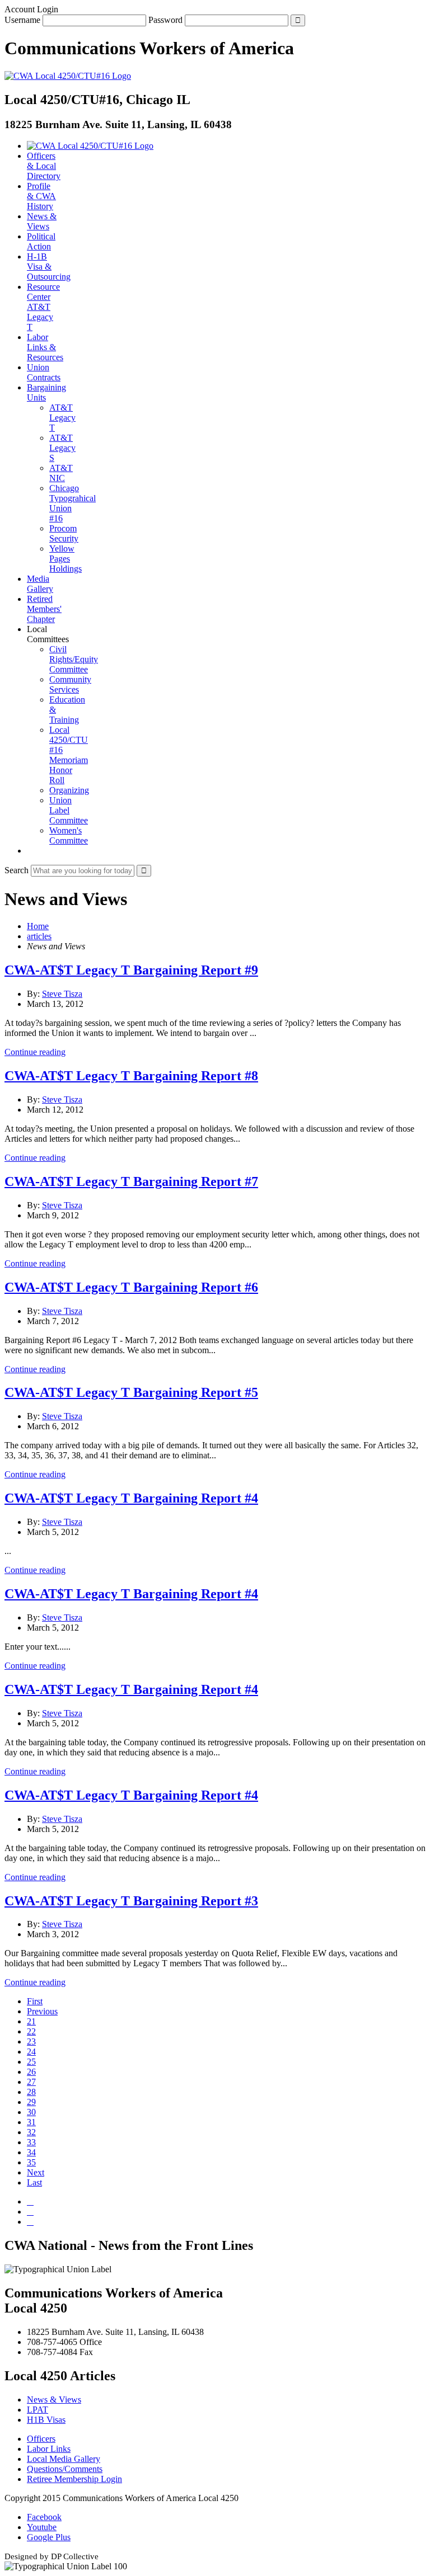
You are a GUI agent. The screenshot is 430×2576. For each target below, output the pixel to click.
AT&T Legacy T (62, 418)
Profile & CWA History (41, 196)
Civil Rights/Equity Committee (74, 659)
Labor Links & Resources (45, 347)
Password (165, 20)
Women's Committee (69, 835)
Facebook (44, 2517)
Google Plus (49, 2537)
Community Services (70, 684)
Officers (41, 2439)
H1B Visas (46, 2420)
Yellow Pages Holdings (66, 559)
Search (17, 870)
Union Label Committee (69, 810)
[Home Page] (90, 146)
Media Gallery (40, 584)
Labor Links (49, 2449)
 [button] (30, 851)
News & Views (42, 221)
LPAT (38, 2410)
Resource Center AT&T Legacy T (43, 307)
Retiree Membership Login (74, 2479)
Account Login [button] (31, 9)
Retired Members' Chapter (44, 609)
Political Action (41, 241)
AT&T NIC (61, 473)
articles (39, 936)
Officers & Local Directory (44, 166)
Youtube (42, 2527)
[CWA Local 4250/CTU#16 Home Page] (68, 76)
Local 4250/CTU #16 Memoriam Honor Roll (69, 755)
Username (22, 20)
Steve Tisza (62, 994)
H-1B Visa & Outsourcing (49, 267)
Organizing (69, 790)
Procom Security (64, 533)
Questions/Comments (65, 2469)
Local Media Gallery (64, 2459)
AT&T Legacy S (62, 448)
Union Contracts (44, 372)
